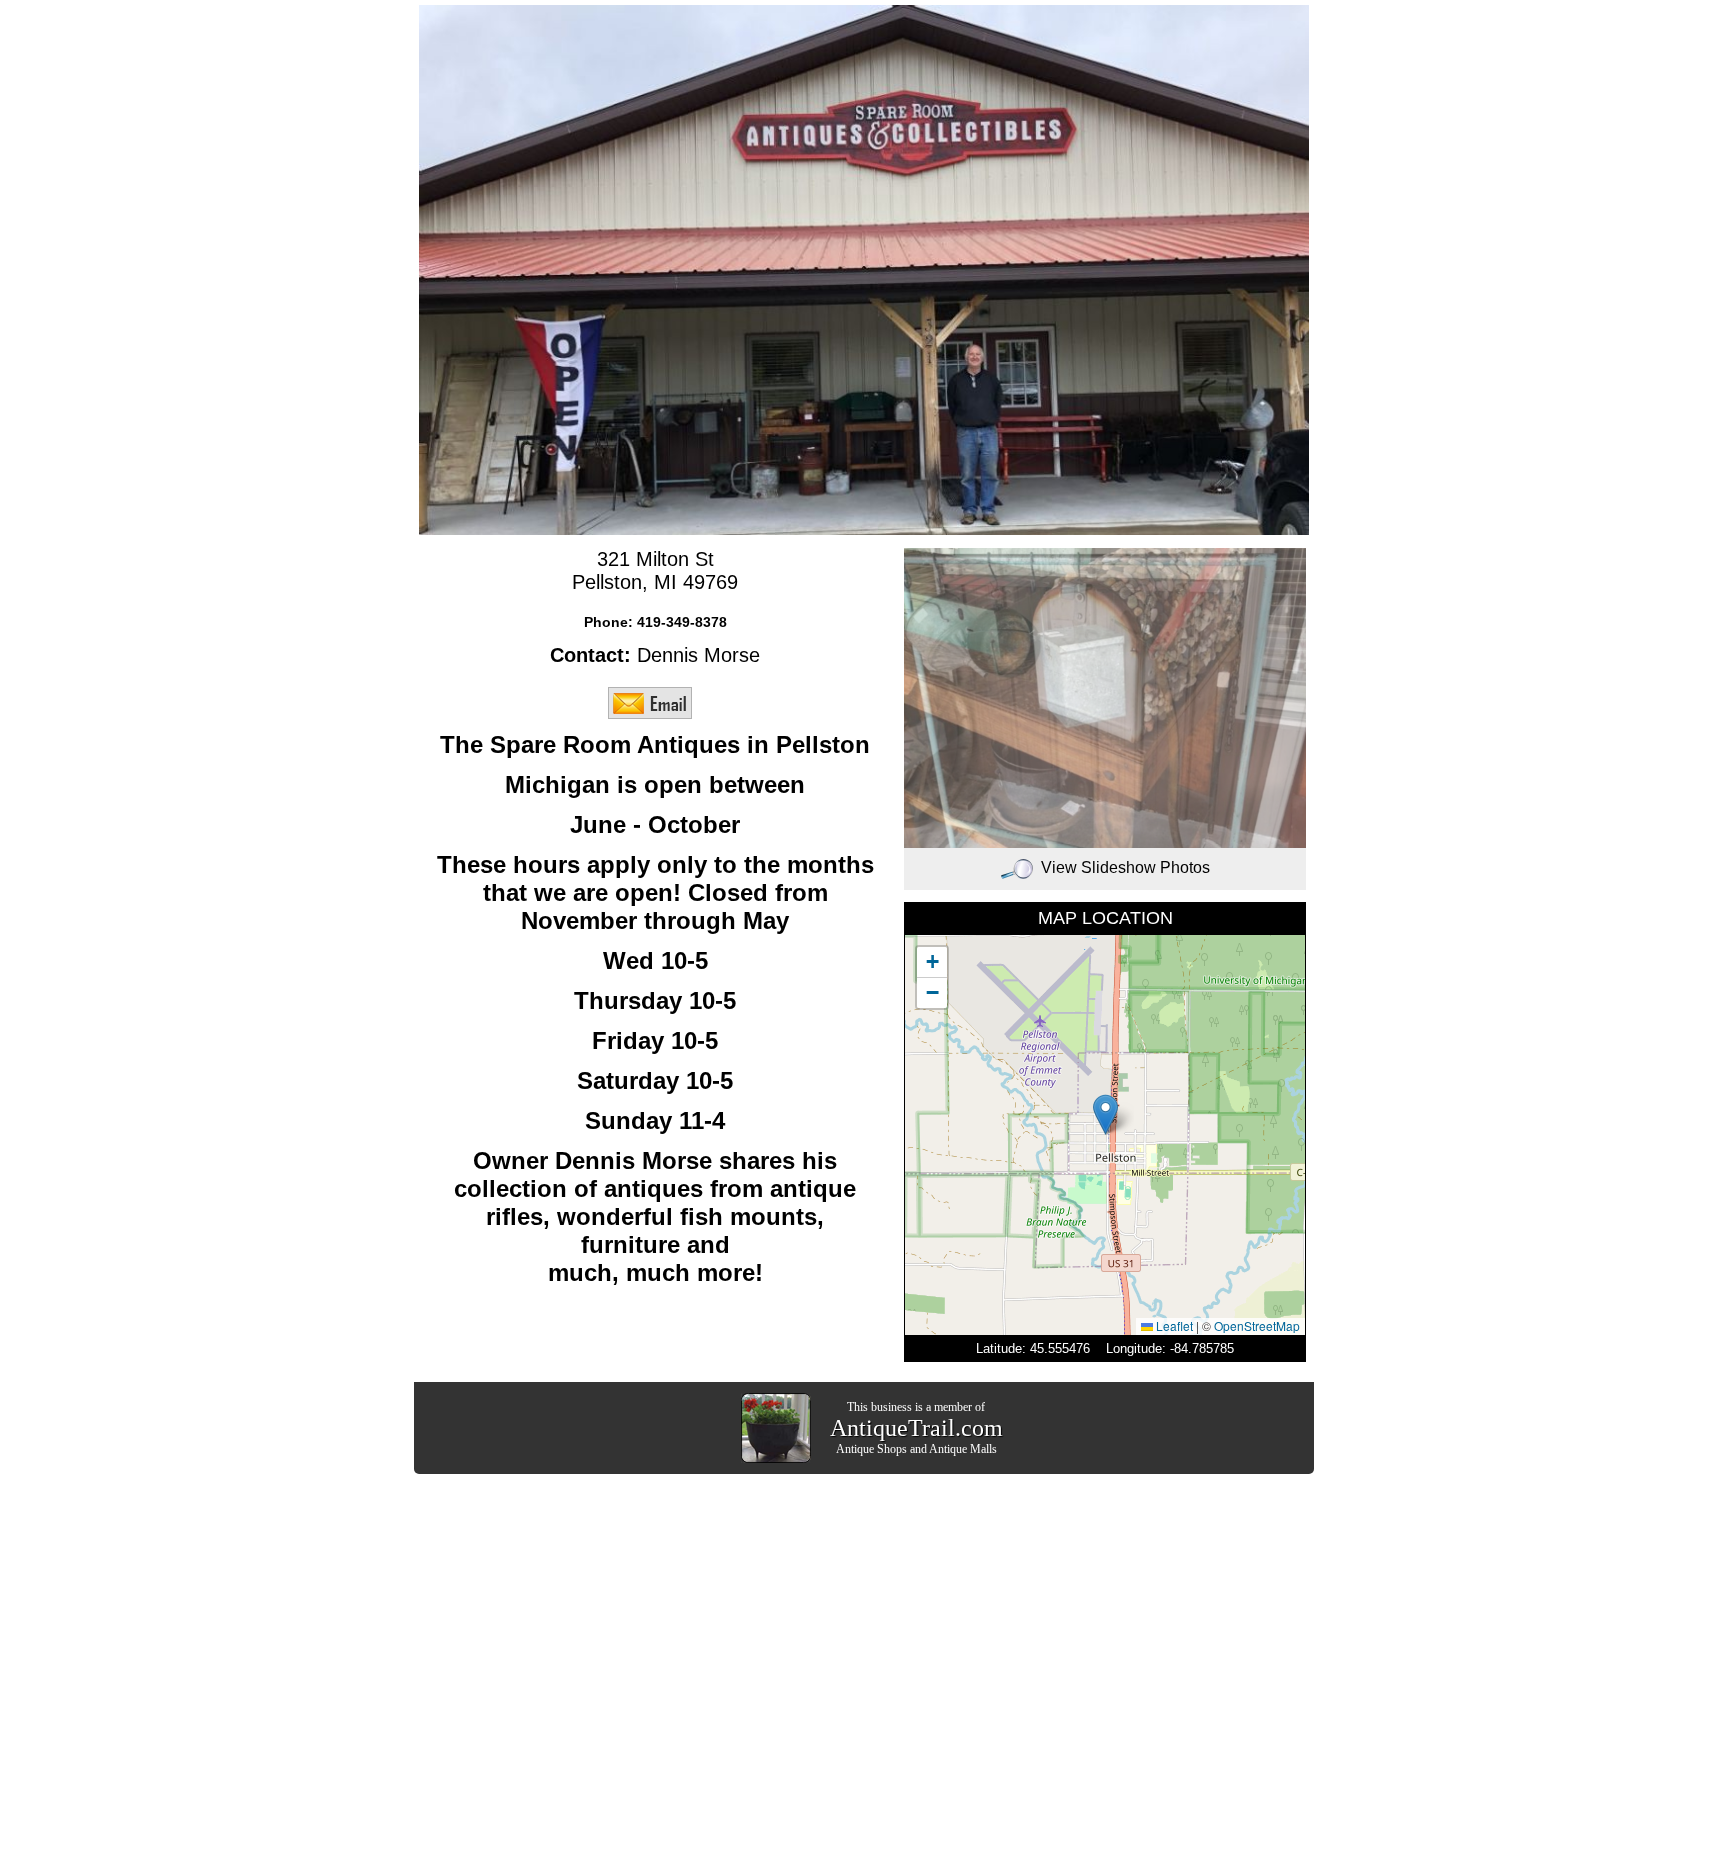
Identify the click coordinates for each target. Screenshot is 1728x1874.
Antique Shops (871, 1449)
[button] (1105, 1114)
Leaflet (1173, 1325)
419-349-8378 (682, 622)
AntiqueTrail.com (916, 1428)
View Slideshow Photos (1125, 867)
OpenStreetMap (1257, 1325)
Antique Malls (963, 1449)
